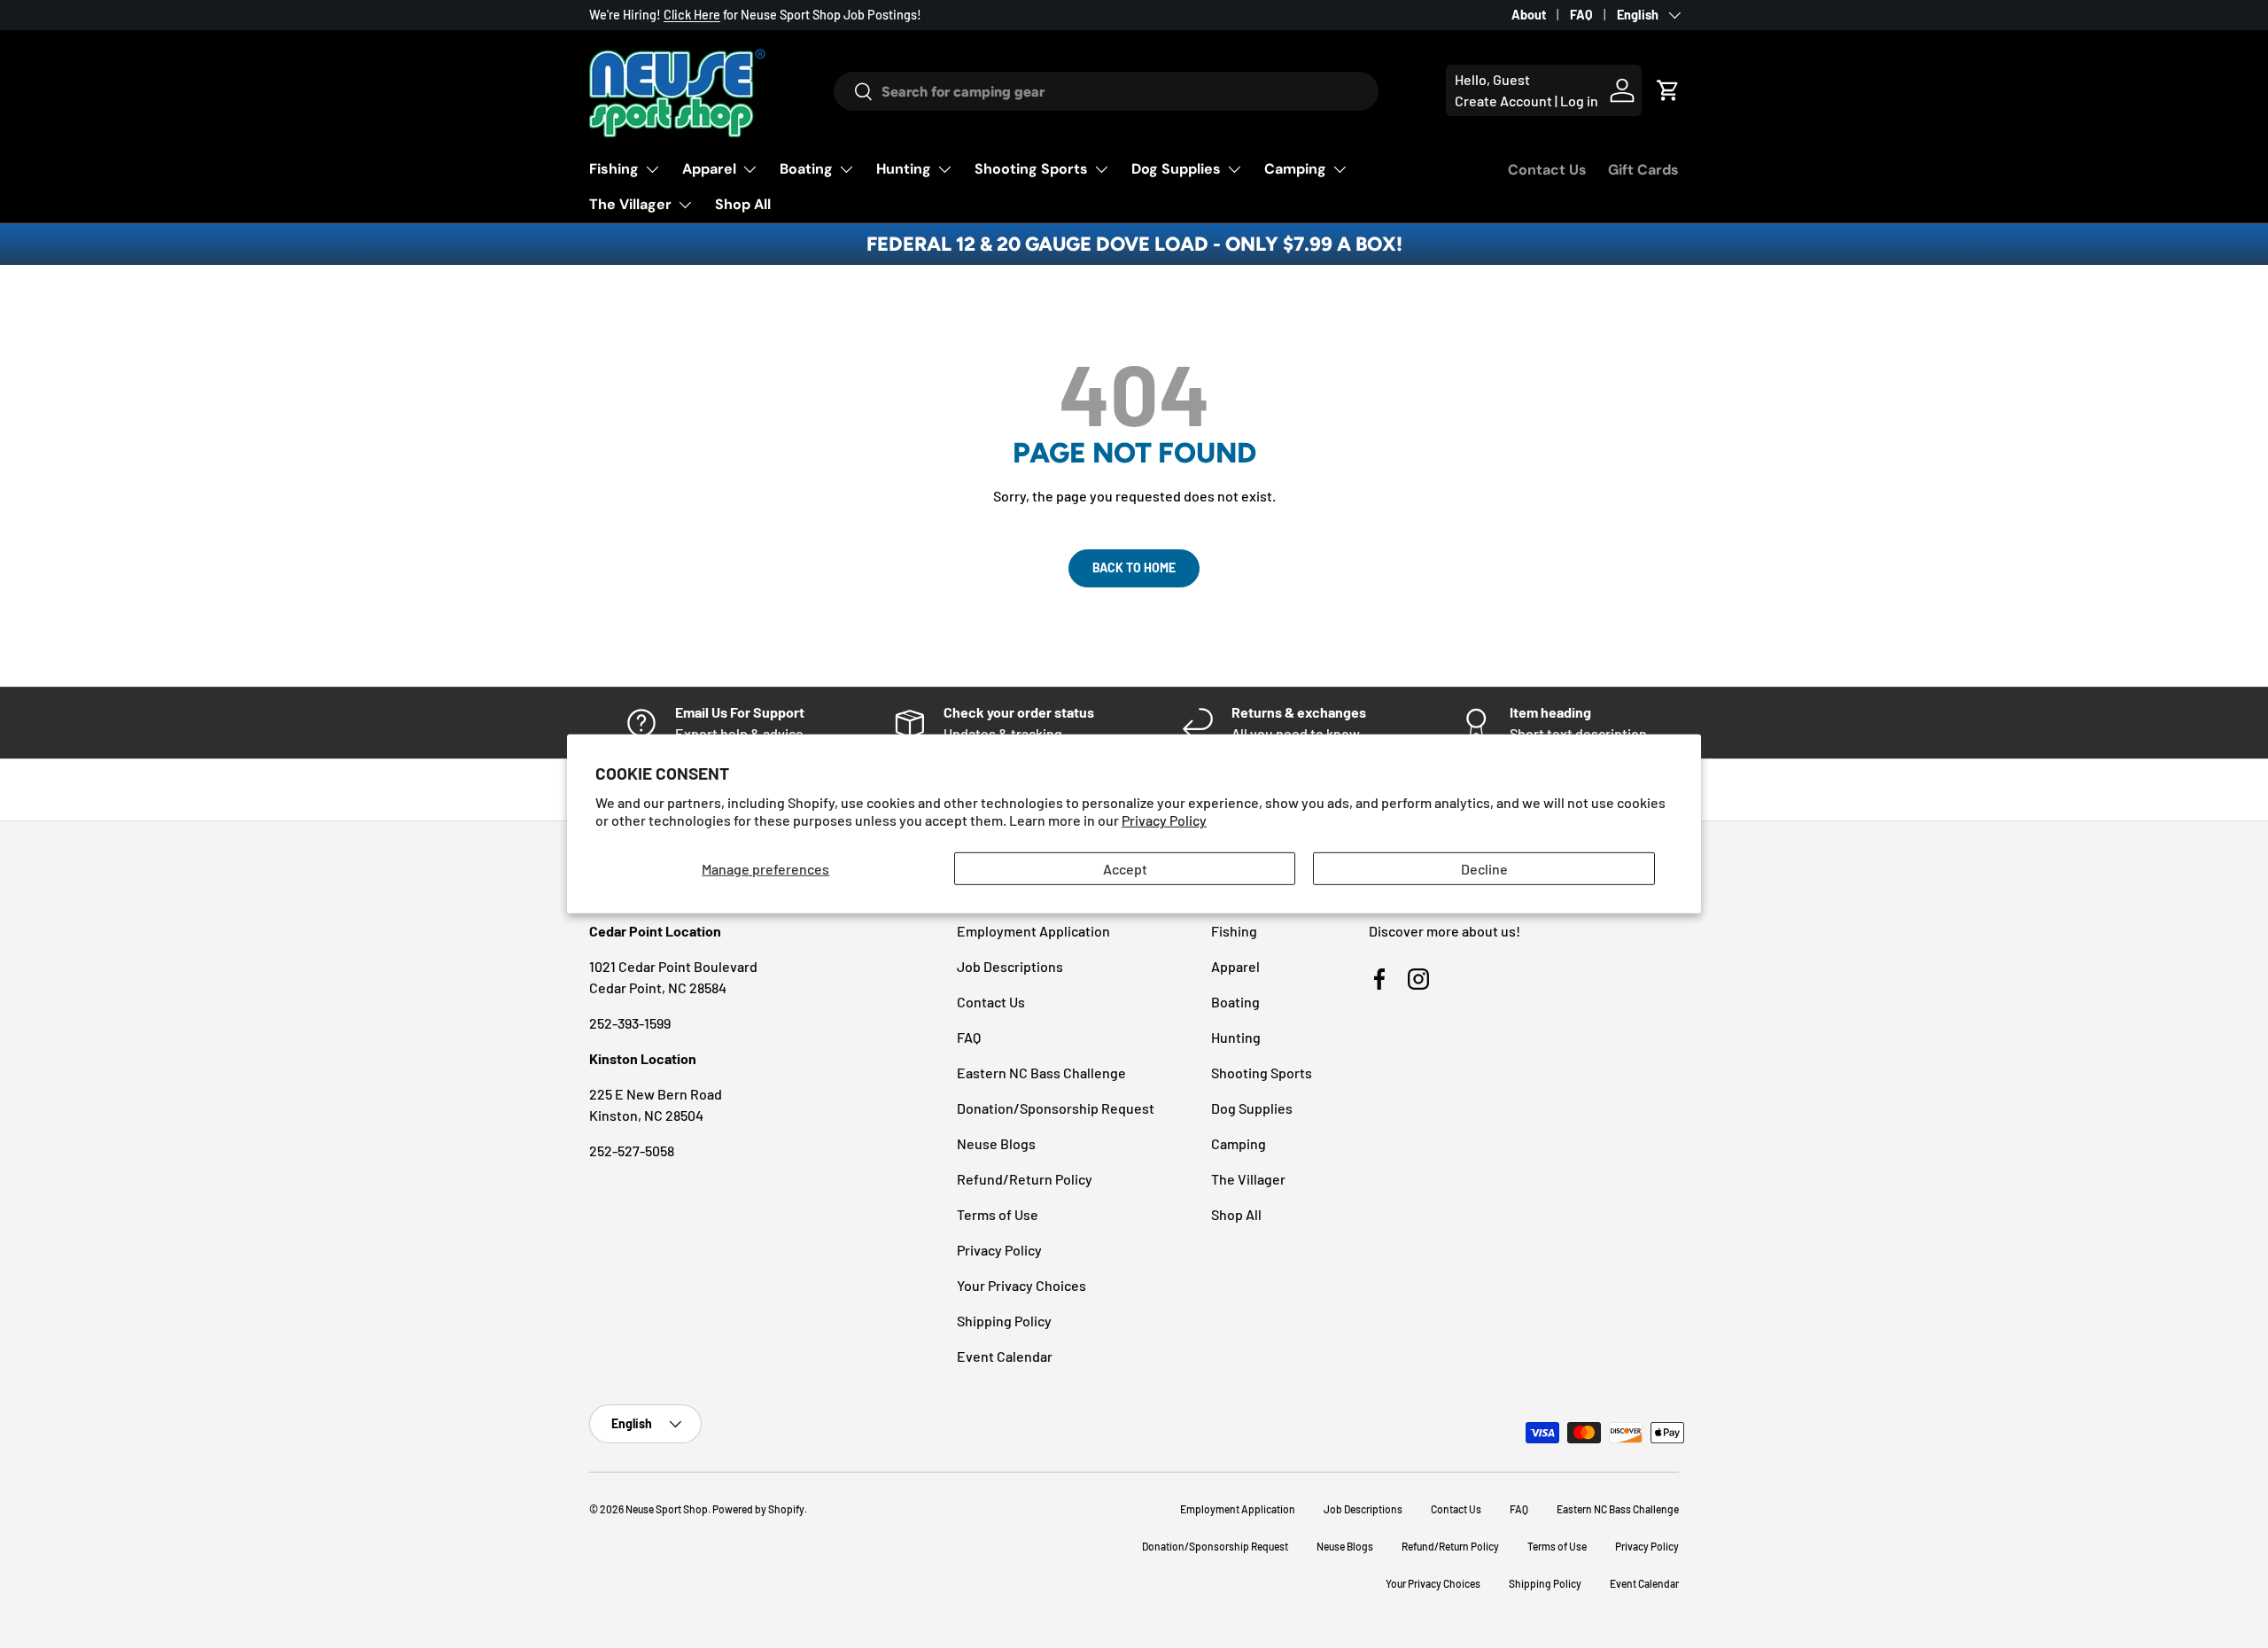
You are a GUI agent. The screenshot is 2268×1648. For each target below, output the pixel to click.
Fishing (614, 169)
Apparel (709, 169)
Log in (1579, 101)
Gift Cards (1643, 170)
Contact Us (1547, 170)
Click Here (692, 15)
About (1529, 15)
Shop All (743, 204)
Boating (806, 169)
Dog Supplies (1176, 169)
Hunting (904, 169)
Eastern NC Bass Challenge (1041, 1073)
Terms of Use (998, 1214)
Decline (1484, 869)
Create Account (1503, 101)
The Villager (630, 204)
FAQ (1581, 15)
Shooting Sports (1031, 169)
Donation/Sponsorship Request (1056, 1108)
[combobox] (1106, 91)
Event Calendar (1005, 1356)
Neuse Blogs (996, 1143)
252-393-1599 (630, 1023)
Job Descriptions (1010, 966)
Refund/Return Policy (1025, 1179)
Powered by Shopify (758, 1509)
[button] (1668, 90)
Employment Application (1033, 931)
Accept (1125, 869)
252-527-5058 (632, 1150)
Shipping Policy (1004, 1321)
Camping (1295, 169)
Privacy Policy (1164, 820)
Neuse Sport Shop (667, 1509)
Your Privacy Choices (1021, 1285)
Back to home (1134, 567)
